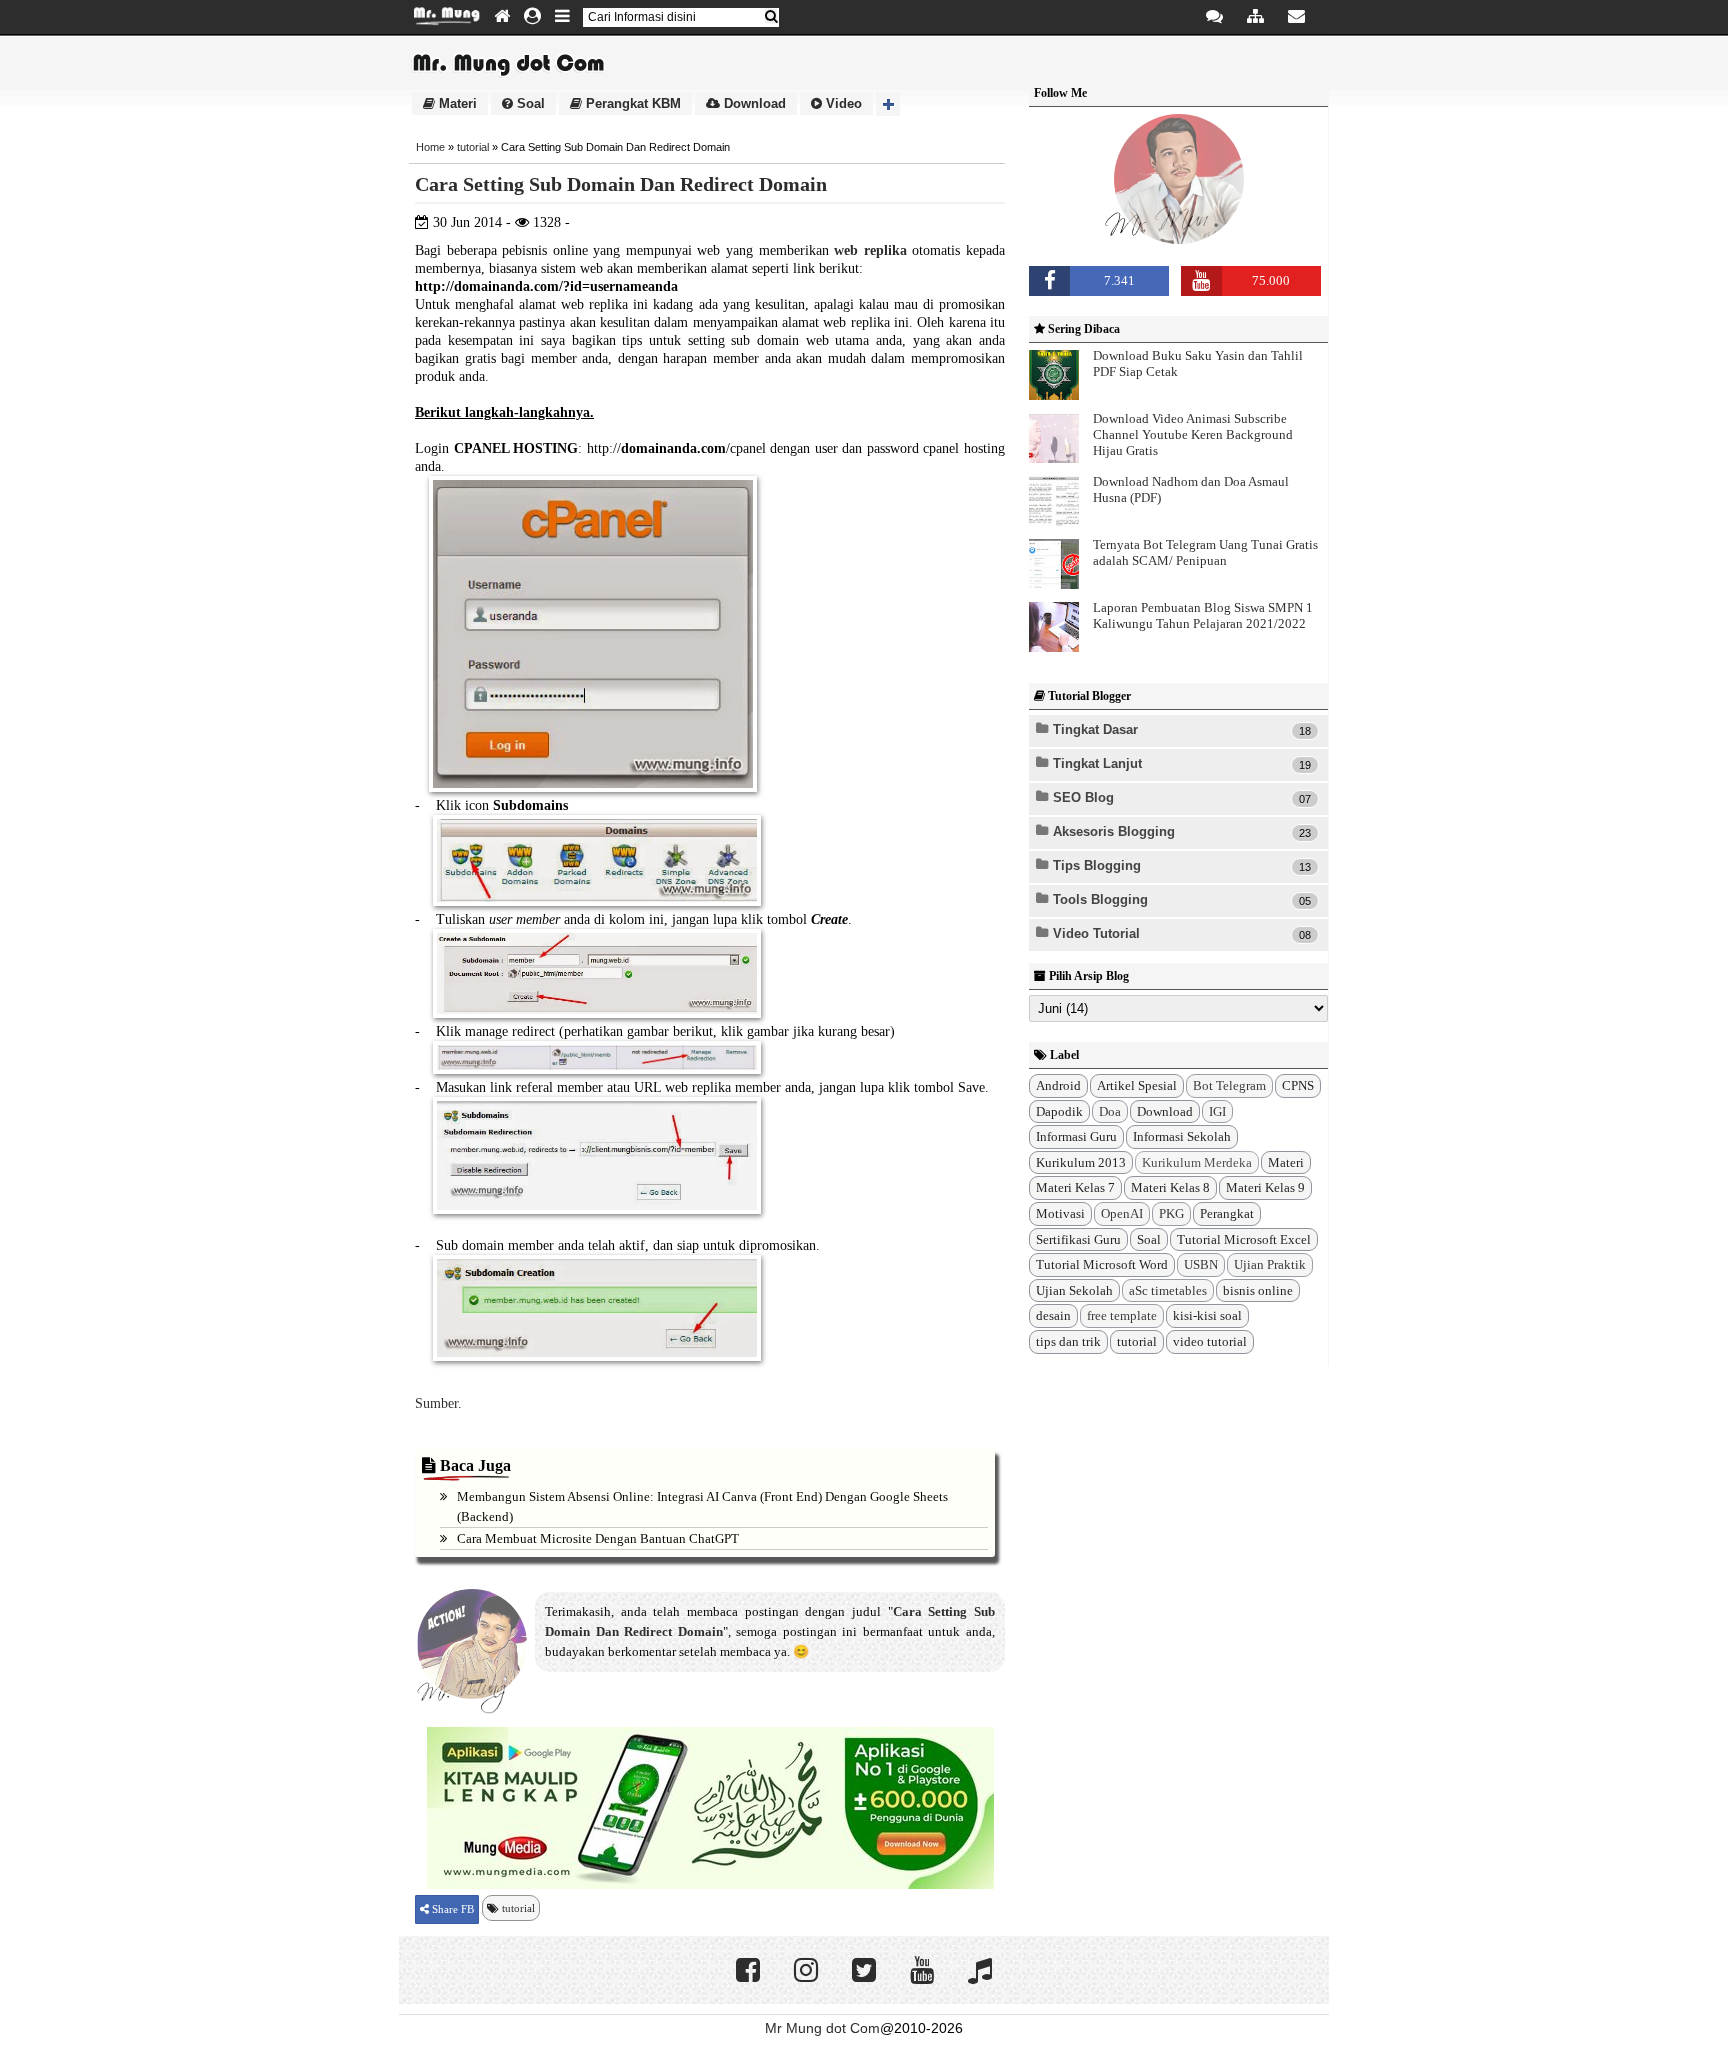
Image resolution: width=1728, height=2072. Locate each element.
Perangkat (1227, 1213)
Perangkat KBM (631, 103)
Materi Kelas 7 (1075, 1187)
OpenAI (1122, 1213)
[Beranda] (502, 17)
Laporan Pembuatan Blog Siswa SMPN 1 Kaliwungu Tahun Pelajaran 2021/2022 (1203, 615)
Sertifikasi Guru (1078, 1239)
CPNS (1298, 1085)
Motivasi (1060, 1213)
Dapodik (1059, 1111)
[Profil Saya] (532, 17)
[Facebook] (748, 1975)
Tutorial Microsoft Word (1102, 1264)
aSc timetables (1168, 1290)
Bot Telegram (1229, 1085)
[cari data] (771, 16)
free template (1122, 1315)
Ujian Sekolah (1074, 1290)
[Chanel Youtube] (922, 1975)
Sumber (436, 1403)
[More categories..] (888, 104)
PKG (1171, 1213)
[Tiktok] (980, 1975)
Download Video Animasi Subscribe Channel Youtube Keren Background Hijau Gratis (1193, 434)
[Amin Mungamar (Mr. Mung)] (1179, 241)
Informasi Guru (1076, 1136)
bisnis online (1258, 1290)
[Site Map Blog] (1255, 17)
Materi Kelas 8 (1170, 1187)
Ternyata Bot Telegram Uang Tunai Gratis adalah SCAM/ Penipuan (1205, 552)
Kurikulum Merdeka (1197, 1162)
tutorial (473, 147)
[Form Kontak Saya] (1296, 17)
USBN (1201, 1264)
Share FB (451, 1909)
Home (430, 147)
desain (1053, 1315)
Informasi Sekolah (1182, 1136)
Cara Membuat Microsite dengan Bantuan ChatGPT (598, 1538)
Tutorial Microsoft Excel (1244, 1239)
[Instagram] (806, 1975)
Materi (456, 103)
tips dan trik (1068, 1341)
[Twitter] (864, 1975)
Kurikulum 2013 (1081, 1162)
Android (1058, 1085)
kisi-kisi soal (1207, 1315)
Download (753, 103)
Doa (1110, 1111)
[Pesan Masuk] (1214, 17)
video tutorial (1210, 1341)
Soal (529, 103)
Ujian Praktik (1270, 1264)
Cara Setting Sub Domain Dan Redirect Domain (621, 184)
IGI (1217, 1111)
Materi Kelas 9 (1265, 1187)
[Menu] (562, 17)
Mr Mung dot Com (822, 2028)
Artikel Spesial (1137, 1085)
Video (842, 103)
